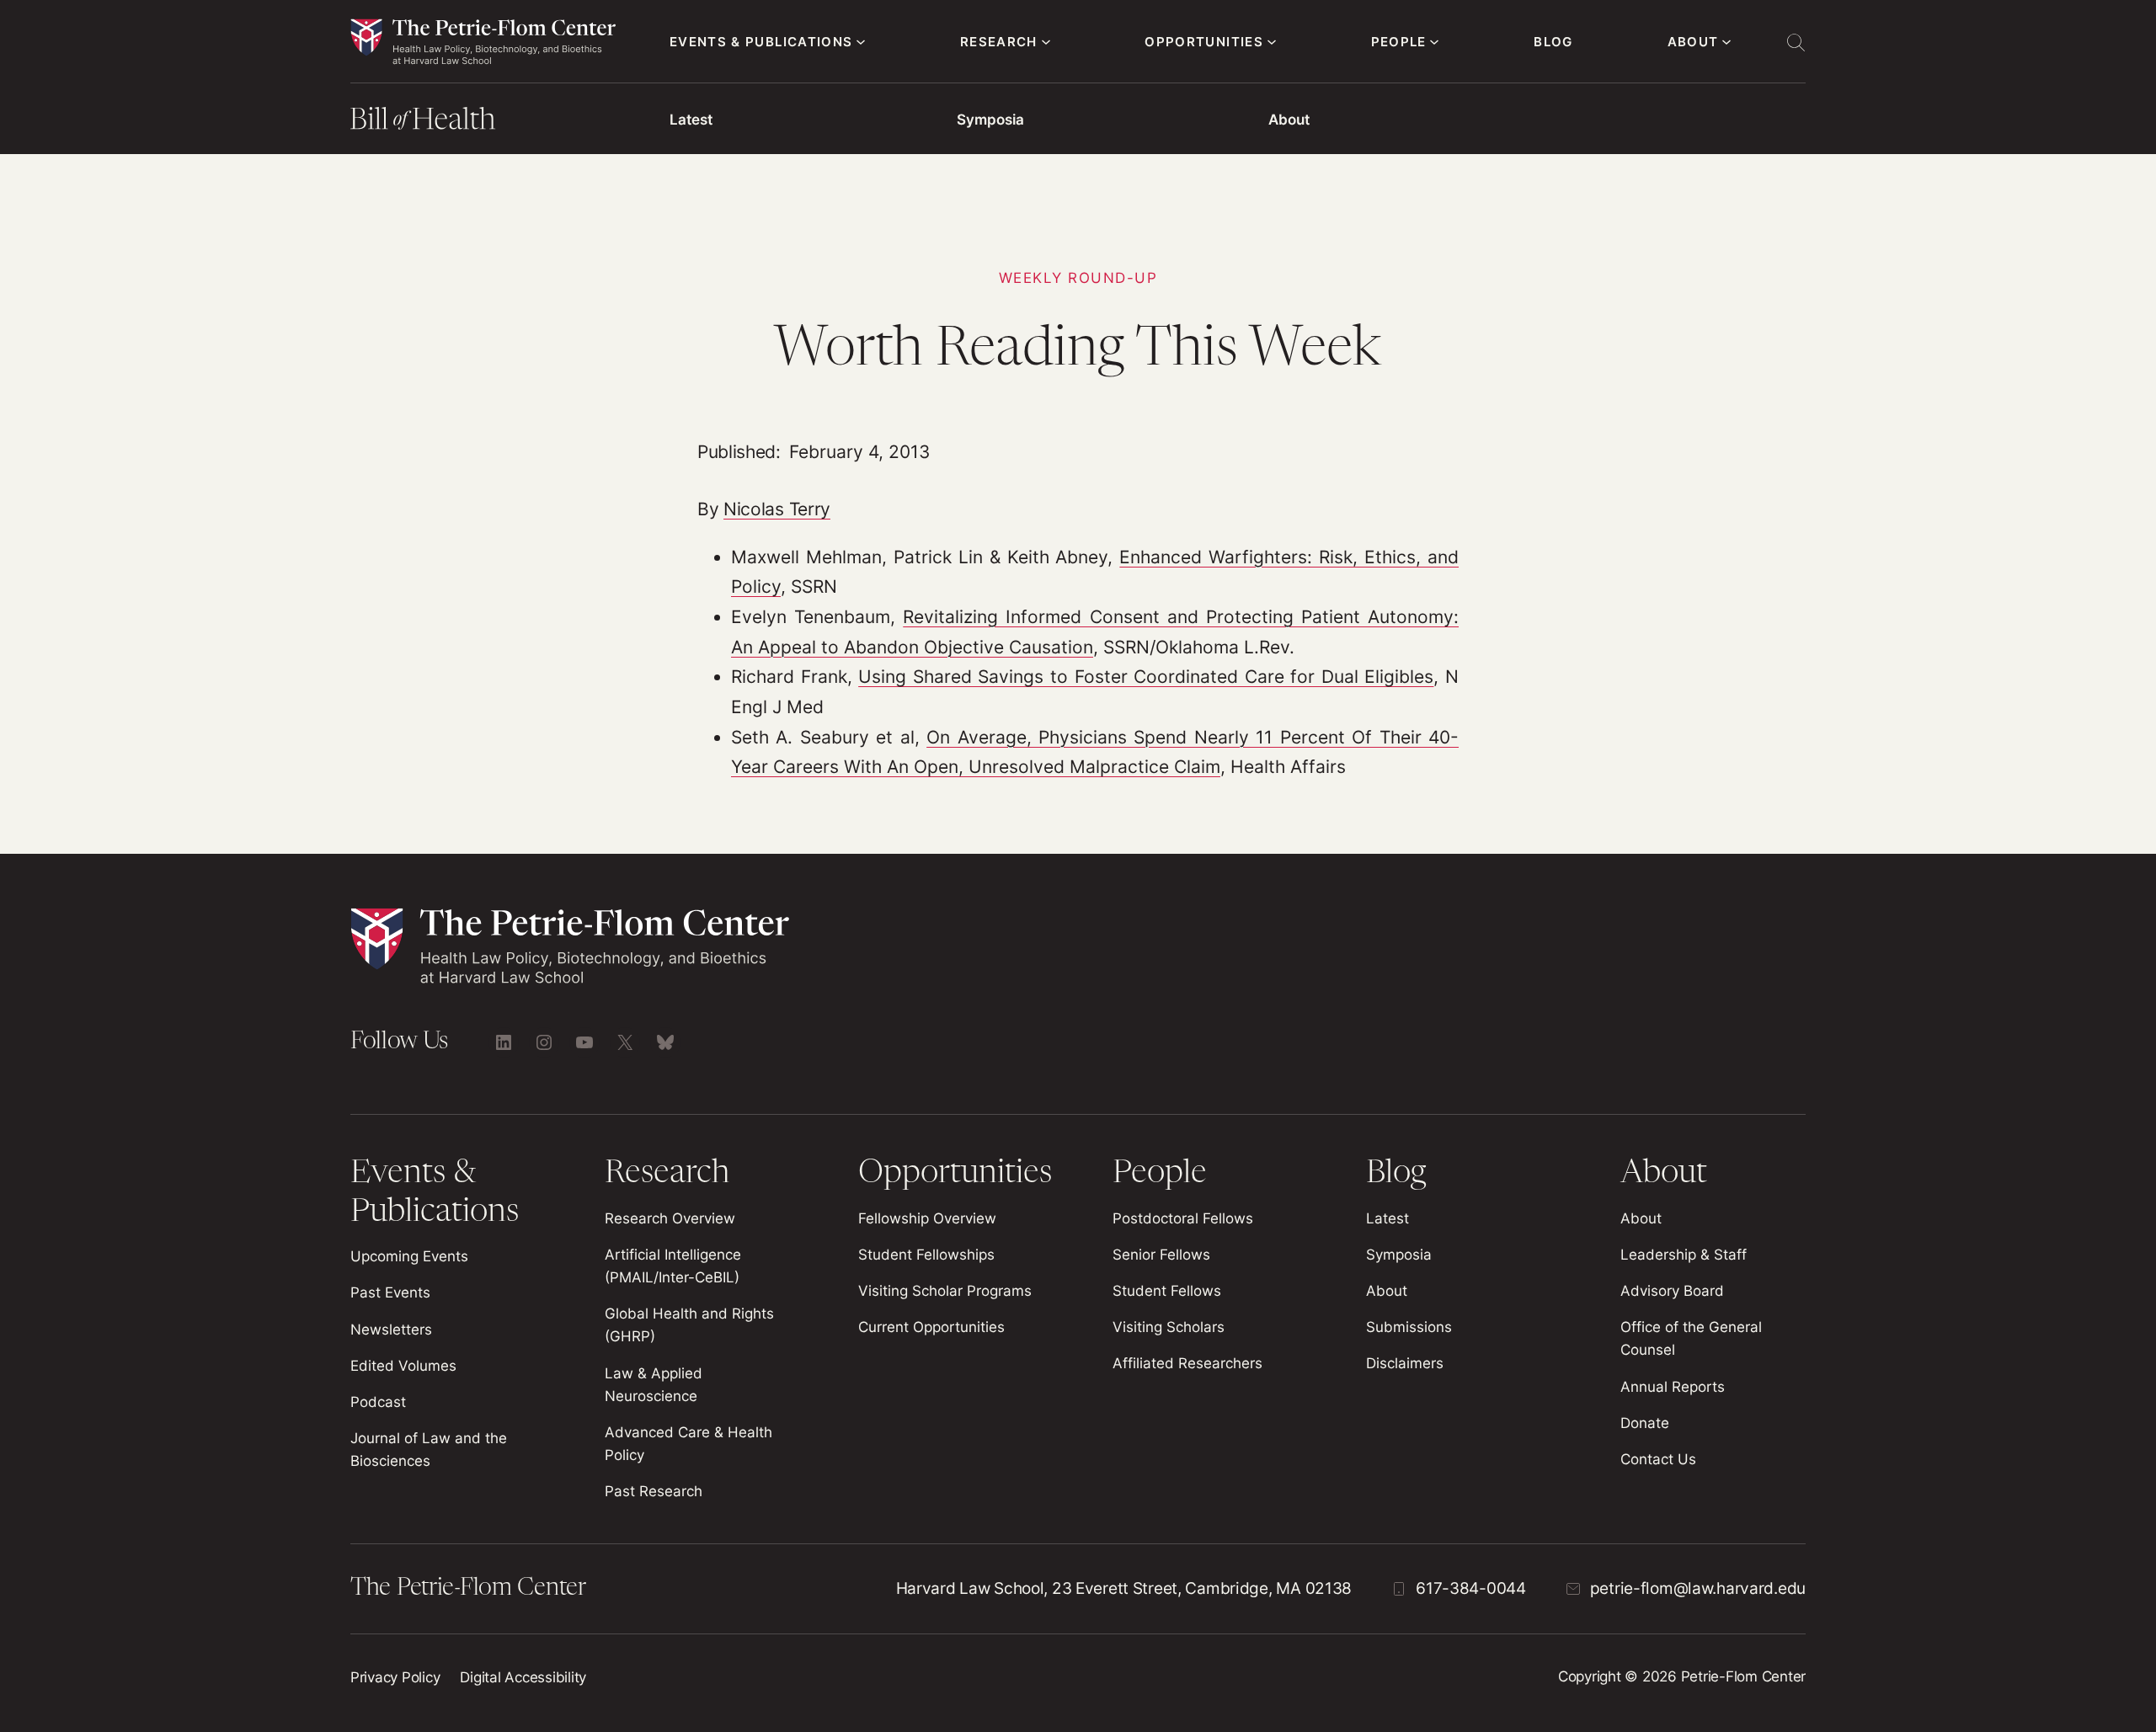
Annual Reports (1673, 1387)
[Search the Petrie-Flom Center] (1796, 42)
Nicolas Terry (777, 509)
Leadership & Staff (1684, 1255)
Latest (691, 120)
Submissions (1409, 1327)
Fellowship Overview (927, 1218)
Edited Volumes (403, 1366)
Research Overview (670, 1218)
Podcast (378, 1402)
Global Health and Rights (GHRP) (689, 1325)
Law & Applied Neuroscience (654, 1385)
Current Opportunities (931, 1327)
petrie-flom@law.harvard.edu (1698, 1588)
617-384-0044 (1471, 1588)
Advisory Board (1672, 1291)
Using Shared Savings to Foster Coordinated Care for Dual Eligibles (1146, 677)
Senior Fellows (1161, 1255)
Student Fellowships (926, 1255)
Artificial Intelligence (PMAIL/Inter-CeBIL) (673, 1266)
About (1289, 120)
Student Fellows (1167, 1291)
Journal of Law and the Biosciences (429, 1450)
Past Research (654, 1491)
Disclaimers (1405, 1363)
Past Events (390, 1292)
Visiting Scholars (1169, 1327)
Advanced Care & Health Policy (688, 1444)
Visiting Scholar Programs (945, 1291)
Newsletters (391, 1330)
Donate (1645, 1423)
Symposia (990, 120)
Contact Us (1658, 1459)
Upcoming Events (409, 1256)
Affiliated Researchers (1187, 1363)
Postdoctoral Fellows (1183, 1218)
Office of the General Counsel (1691, 1338)
